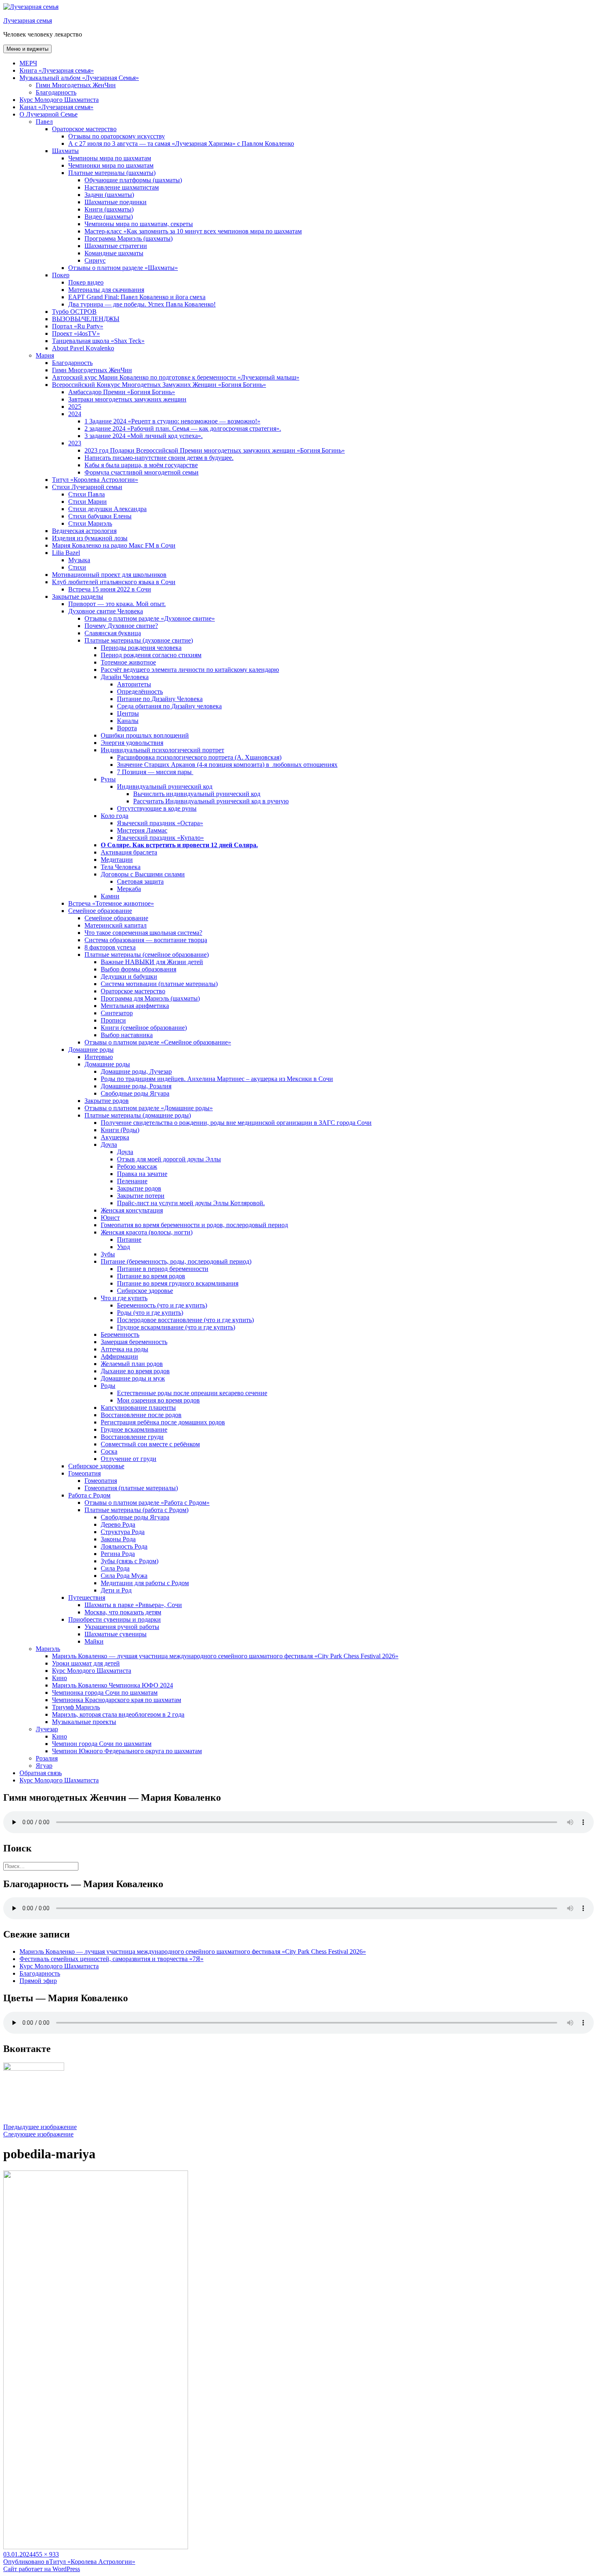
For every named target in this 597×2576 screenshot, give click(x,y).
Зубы (108, 1254)
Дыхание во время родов (135, 1371)
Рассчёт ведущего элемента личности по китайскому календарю (190, 670)
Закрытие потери (141, 1196)
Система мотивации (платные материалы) (159, 984)
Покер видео (86, 282)
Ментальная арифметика (135, 1006)
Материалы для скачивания (106, 290)
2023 (75, 443)
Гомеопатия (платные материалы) (131, 1488)
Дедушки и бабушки (129, 976)
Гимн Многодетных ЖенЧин (76, 85)
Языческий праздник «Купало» (160, 838)
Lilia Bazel (66, 553)
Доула (109, 1145)
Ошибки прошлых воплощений (145, 735)
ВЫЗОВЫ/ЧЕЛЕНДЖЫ (86, 319)
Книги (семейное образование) (144, 1028)
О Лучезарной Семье (49, 114)
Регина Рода (118, 1554)
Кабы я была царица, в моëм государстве (141, 465)
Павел (44, 122)
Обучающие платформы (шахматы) (133, 180)
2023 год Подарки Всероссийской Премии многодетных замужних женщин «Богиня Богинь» (215, 450)
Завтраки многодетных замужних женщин (127, 399)
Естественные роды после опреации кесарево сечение (192, 1393)
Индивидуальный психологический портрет (162, 750)
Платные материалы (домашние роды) (138, 1115)
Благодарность (56, 92)
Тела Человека (121, 867)
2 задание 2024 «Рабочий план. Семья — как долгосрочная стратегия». (183, 428)
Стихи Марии (88, 502)
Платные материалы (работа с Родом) (136, 1510)
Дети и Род (116, 1590)
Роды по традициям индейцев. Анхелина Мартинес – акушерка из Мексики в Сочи (217, 1079)
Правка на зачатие (142, 1174)
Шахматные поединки (116, 202)
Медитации (117, 860)
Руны (108, 779)
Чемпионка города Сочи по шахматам (105, 1693)
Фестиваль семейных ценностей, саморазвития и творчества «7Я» (111, 1959)
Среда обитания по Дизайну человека (169, 706)
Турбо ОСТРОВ (74, 312)
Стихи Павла (87, 494)
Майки (94, 1641)
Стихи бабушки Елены (100, 516)
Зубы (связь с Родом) (130, 1561)
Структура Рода (123, 1532)
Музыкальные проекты (84, 1722)
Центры (128, 713)
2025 (75, 407)
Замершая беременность (134, 1342)
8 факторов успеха (110, 947)
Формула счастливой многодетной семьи (142, 472)
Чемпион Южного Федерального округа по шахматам (127, 1751)
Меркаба (129, 889)
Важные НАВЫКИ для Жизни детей (152, 962)
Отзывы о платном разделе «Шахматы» (123, 268)
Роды (108, 1386)
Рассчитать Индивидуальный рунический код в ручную (211, 801)
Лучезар (47, 1729)
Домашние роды (91, 1050)
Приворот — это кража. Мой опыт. (117, 604)
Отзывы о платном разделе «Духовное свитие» (150, 618)
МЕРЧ (28, 63)
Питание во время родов (151, 1276)
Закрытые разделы (78, 597)
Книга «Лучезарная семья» (57, 70)
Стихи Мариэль (90, 523)
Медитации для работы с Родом (145, 1583)
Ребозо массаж (137, 1166)
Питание (129, 1239)
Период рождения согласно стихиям (151, 655)
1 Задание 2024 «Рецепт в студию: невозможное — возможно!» (172, 421)
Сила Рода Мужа (124, 1576)
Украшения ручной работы (122, 1627)
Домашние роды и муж (133, 1378)
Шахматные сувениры (116, 1634)
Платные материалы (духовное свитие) (139, 640)
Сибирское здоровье (145, 1291)
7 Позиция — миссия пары (155, 772)
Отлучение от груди (129, 1459)
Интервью (99, 1057)
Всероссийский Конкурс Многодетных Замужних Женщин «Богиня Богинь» (159, 385)
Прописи (113, 1020)
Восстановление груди (132, 1437)
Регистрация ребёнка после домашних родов (163, 1422)
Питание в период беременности (163, 1269)
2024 (75, 414)
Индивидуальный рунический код (165, 786)
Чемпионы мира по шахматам (110, 158)
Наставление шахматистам (122, 187)
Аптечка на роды (124, 1349)
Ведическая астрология (84, 531)
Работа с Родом (89, 1495)
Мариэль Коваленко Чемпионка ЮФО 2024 (112, 1685)
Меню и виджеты (27, 49)
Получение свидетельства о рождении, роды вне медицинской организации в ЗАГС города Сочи (236, 1123)
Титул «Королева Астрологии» (95, 480)
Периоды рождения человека (141, 648)
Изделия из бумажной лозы (90, 538)
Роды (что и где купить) (150, 1313)
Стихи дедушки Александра (107, 509)
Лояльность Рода (124, 1546)
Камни (110, 896)
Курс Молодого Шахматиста (59, 100)
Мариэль (48, 1649)
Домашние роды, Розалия (136, 1086)
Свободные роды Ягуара (135, 1093)
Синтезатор (117, 1013)
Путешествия (87, 1598)
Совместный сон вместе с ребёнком (150, 1444)
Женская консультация (132, 1210)
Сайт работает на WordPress (42, 2569)
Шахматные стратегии (116, 246)
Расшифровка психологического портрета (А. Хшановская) (199, 757)
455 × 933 (46, 2554)
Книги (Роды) (120, 1130)
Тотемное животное (128, 662)
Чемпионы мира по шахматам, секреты (139, 224)
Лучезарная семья (28, 20)
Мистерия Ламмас (142, 830)
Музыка (79, 560)
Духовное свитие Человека (106, 611)
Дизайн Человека (125, 677)
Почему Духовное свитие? (121, 626)
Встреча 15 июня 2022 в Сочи (110, 589)
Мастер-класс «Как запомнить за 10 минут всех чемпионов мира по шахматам (193, 231)
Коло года (115, 816)
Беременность (120, 1334)
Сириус (95, 260)
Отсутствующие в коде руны (157, 808)
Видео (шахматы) (109, 217)
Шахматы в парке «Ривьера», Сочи (133, 1605)
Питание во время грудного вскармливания (178, 1283)
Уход (123, 1247)
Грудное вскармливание (134, 1429)
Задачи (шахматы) (109, 195)
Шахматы (65, 151)
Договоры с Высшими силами (143, 874)
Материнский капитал (116, 925)
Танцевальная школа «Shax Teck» (98, 341)
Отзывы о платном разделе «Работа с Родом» (147, 1503)
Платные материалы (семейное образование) (147, 955)
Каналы (128, 721)
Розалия (47, 1758)
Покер (61, 275)
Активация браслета (129, 852)
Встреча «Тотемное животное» (111, 903)
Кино (59, 1678)
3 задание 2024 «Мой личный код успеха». (144, 436)
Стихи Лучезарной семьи (87, 487)
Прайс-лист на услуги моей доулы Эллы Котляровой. (191, 1203)
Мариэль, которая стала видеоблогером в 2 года (118, 1714)
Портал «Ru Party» (78, 326)
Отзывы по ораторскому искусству (117, 136)
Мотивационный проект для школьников (109, 575)
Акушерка (115, 1137)
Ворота (127, 728)
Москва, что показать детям (123, 1612)
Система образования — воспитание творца (146, 940)
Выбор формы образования (138, 969)
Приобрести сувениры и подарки (115, 1619)
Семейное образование (100, 911)
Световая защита (140, 881)
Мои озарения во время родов (158, 1400)
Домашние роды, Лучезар (136, 1071)
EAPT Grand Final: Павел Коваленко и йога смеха (137, 297)
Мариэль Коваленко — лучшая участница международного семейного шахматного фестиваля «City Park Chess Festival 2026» (225, 1656)
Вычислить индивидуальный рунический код (197, 794)
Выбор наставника (127, 1035)
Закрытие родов (107, 1101)
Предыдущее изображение (40, 2127)
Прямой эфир (38, 1981)
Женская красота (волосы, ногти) (147, 1232)
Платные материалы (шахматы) (112, 173)
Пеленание (132, 1181)
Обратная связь (41, 1773)
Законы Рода (118, 1539)
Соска (109, 1451)
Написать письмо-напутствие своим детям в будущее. (159, 458)
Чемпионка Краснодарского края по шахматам (117, 1700)
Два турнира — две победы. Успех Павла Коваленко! (142, 304)
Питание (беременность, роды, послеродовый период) (176, 1261)
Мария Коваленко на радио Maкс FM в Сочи (114, 545)
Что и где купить (124, 1298)
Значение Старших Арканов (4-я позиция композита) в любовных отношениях (227, 765)
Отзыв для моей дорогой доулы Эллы (169, 1159)
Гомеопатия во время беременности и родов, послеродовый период (194, 1225)
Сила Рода (115, 1568)
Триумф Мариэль (76, 1707)
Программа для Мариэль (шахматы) (150, 998)
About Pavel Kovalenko (83, 348)
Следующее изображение (38, 2134)
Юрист (110, 1218)
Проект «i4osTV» (76, 333)
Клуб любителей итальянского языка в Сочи (114, 582)
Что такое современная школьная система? (143, 933)
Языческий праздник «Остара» (160, 823)
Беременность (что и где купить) (162, 1305)
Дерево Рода (118, 1524)
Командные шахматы (114, 253)
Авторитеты (134, 684)
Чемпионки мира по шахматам (111, 165)
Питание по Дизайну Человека (160, 699)
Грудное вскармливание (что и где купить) (176, 1327)
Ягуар (44, 1766)
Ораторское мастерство (84, 129)
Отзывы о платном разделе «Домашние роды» (149, 1108)
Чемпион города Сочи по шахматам (102, 1744)
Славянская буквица (113, 633)
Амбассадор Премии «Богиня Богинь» (122, 392)
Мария (45, 355)
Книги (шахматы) (109, 209)
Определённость (140, 691)
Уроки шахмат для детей (86, 1663)
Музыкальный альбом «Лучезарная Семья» (79, 78)
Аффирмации (119, 1356)
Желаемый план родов (132, 1364)
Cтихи (77, 567)
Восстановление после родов (141, 1415)
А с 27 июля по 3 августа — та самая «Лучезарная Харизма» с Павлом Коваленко (181, 143)
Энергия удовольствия (132, 743)
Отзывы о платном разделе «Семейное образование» (158, 1042)
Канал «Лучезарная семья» (56, 107)
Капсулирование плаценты (138, 1408)
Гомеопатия (84, 1473)
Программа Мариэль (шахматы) (129, 238)
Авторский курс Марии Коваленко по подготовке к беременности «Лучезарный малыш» (176, 377)
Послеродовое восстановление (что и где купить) (185, 1320)
